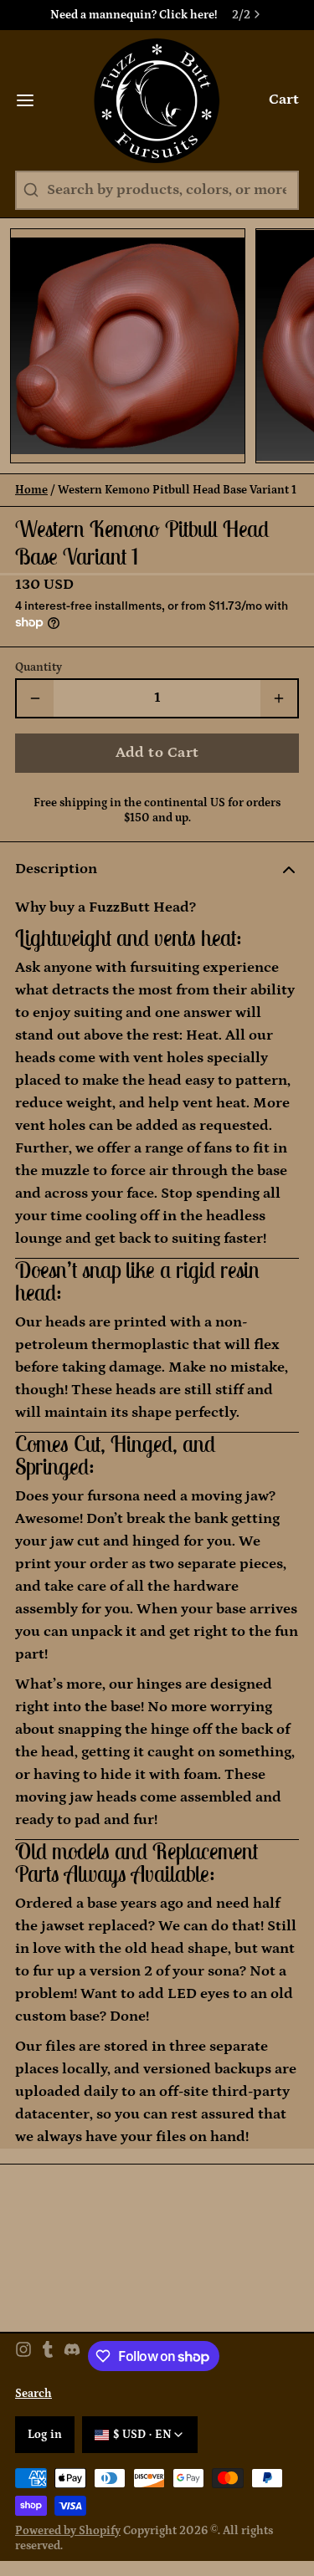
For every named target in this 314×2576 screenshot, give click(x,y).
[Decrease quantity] (35, 698)
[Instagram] (23, 2356)
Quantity (39, 667)
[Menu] (33, 100)
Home (31, 490)
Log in (45, 2435)
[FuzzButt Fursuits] (157, 100)
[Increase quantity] (279, 698)
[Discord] (72, 2356)
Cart (284, 100)
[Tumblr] (48, 2356)
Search (33, 2394)
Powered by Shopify (68, 2531)
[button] (157, 753)
